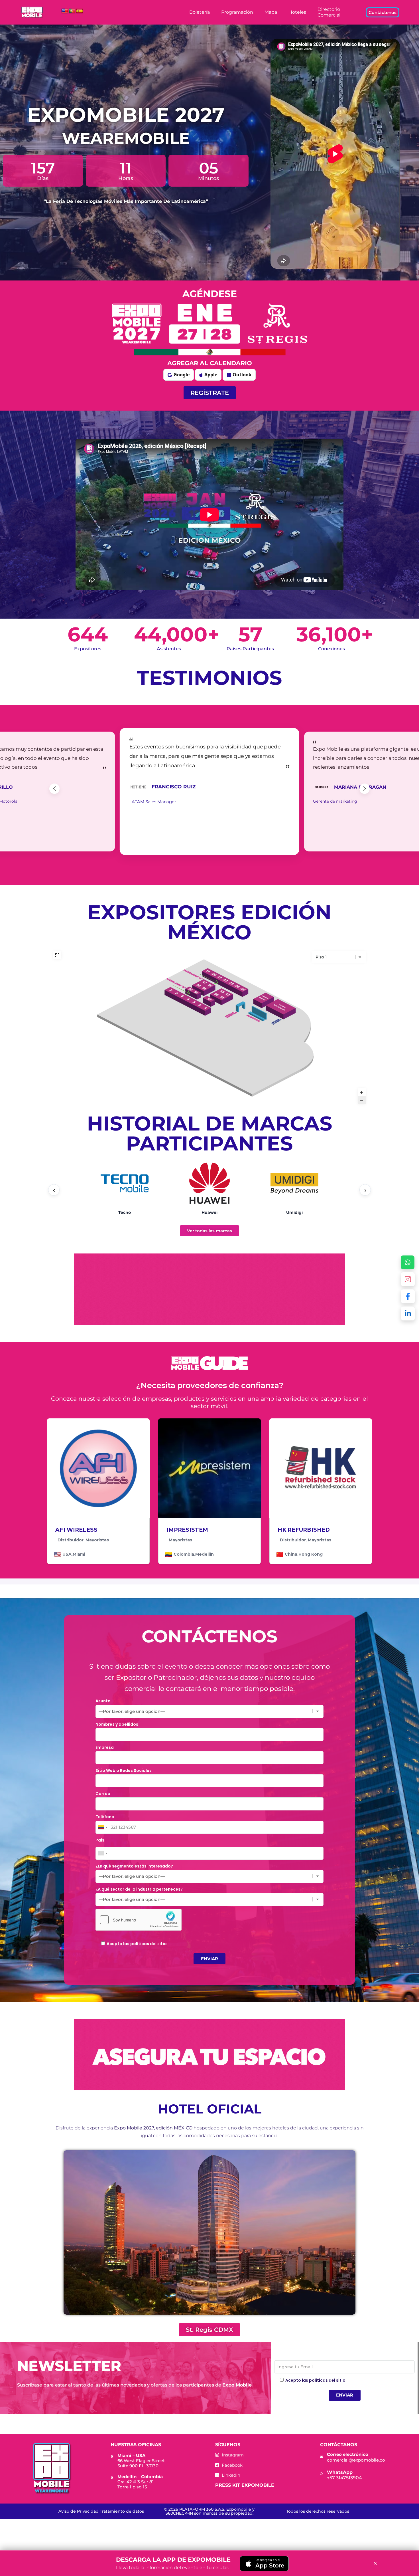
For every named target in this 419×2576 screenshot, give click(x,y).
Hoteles (297, 12)
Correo (103, 1794)
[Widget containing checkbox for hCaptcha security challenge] (139, 1920)
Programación (237, 12)
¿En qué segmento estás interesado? (134, 1866)
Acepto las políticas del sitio (137, 1944)
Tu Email (283, 2357)
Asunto (103, 1701)
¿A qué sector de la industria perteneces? (139, 1889)
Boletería (200, 12)
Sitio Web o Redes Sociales (124, 1771)
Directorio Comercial (329, 12)
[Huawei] (209, 1183)
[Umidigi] (294, 1183)
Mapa (271, 12)
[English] (65, 11)
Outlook (242, 375)
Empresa (105, 1747)
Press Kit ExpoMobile (245, 2485)
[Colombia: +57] (102, 1827)
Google (182, 375)
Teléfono (105, 1817)
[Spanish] (80, 11)
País (100, 1840)
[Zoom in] (362, 1092)
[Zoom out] (362, 1100)
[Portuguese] (72, 11)
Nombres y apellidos (117, 1724)
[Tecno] (125, 1183)
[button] (54, 789)
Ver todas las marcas (209, 1231)
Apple (211, 375)
